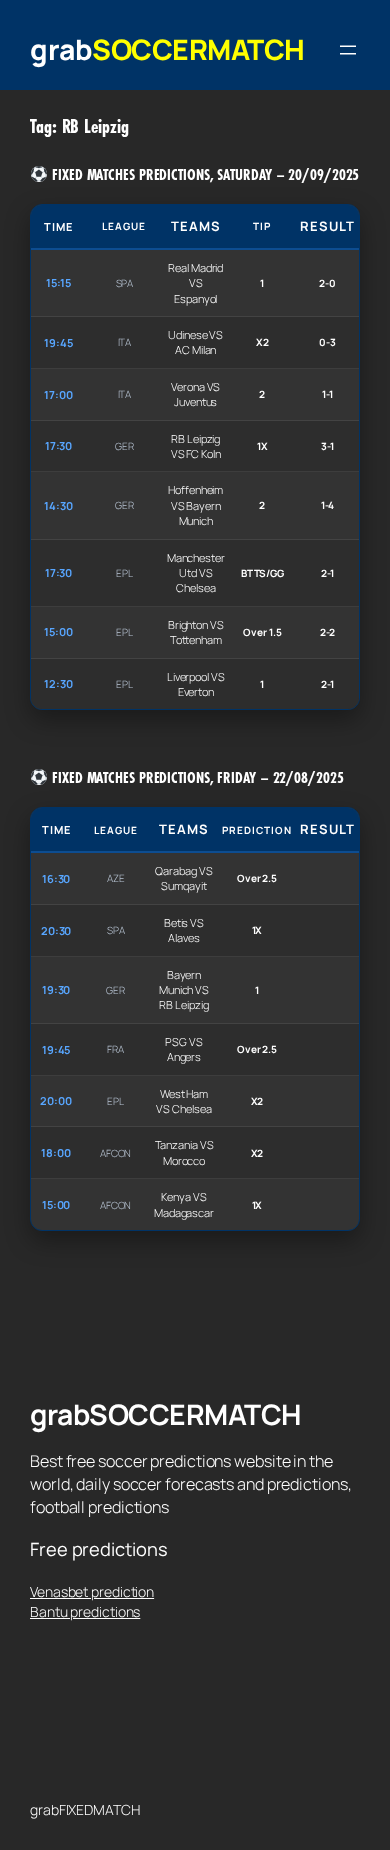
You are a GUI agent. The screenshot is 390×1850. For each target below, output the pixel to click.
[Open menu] (348, 50)
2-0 (327, 283)
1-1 (328, 394)
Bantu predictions (85, 1611)
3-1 (328, 446)
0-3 (327, 342)
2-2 (328, 632)
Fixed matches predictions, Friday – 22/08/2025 (195, 778)
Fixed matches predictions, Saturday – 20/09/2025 (203, 175)
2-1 (328, 573)
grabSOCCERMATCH (167, 49)
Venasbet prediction (92, 1591)
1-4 (328, 505)
